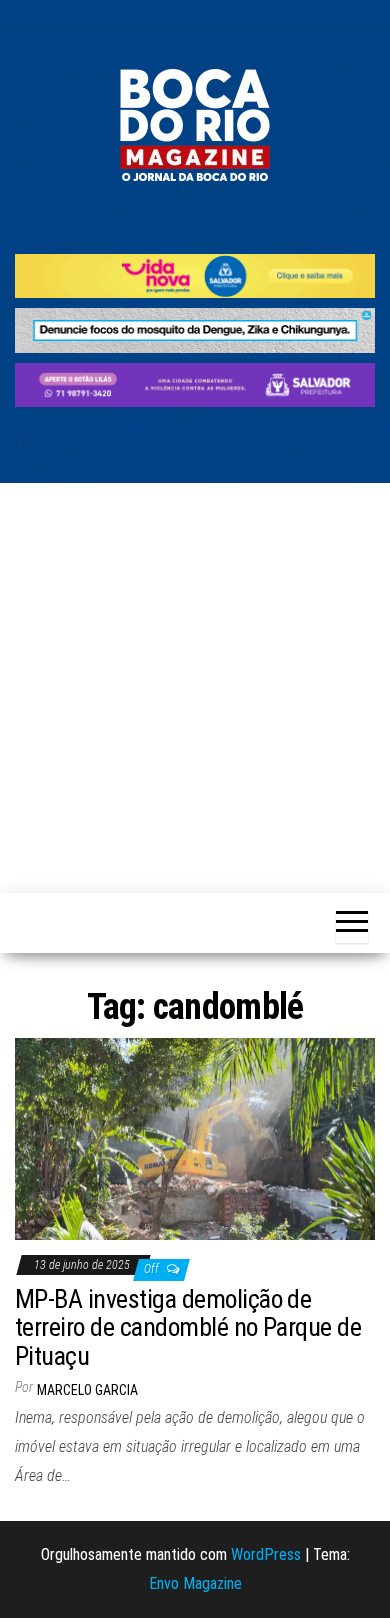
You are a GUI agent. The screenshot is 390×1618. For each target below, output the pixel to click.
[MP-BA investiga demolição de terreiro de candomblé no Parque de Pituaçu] (195, 1137)
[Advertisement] (195, 688)
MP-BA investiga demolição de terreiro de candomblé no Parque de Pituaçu (188, 1327)
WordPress (266, 1554)
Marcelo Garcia (87, 1390)
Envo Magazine (195, 1583)
